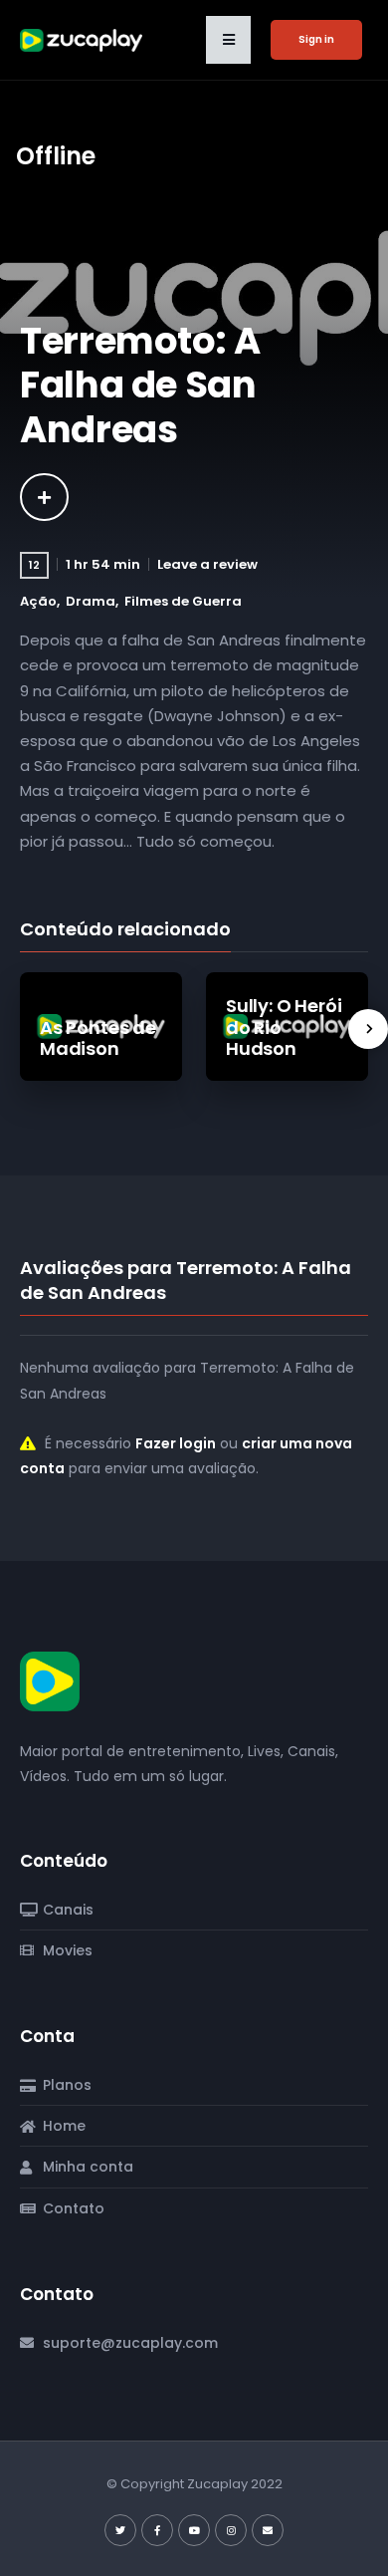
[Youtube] (194, 2530)
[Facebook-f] (157, 2530)
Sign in (316, 39)
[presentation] (368, 1029)
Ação (38, 601)
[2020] (44, 497)
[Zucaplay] (50, 1680)
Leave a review (207, 564)
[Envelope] (268, 2530)
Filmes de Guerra (183, 601)
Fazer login (176, 1443)
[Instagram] (231, 2530)
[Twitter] (120, 2530)
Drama (91, 601)
